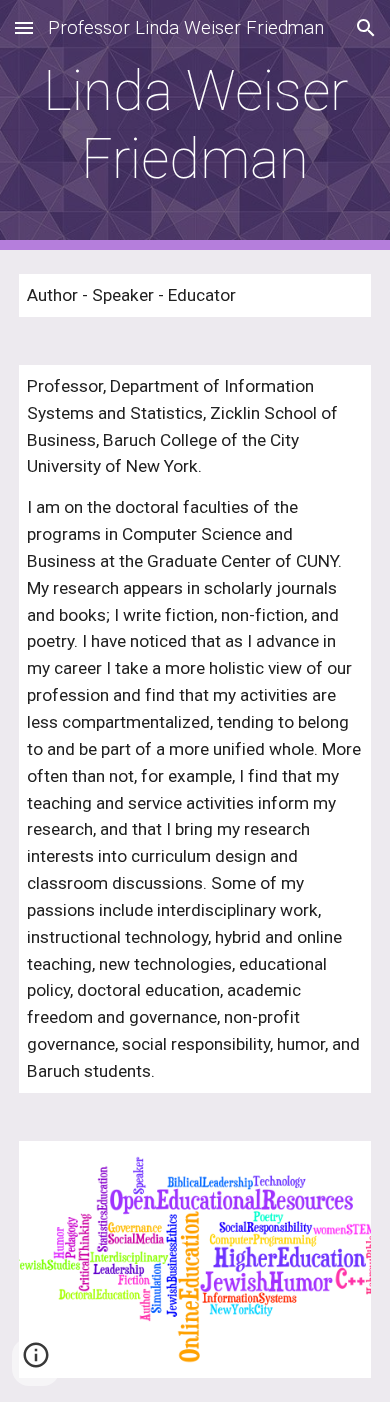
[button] (24, 27)
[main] (195, 125)
